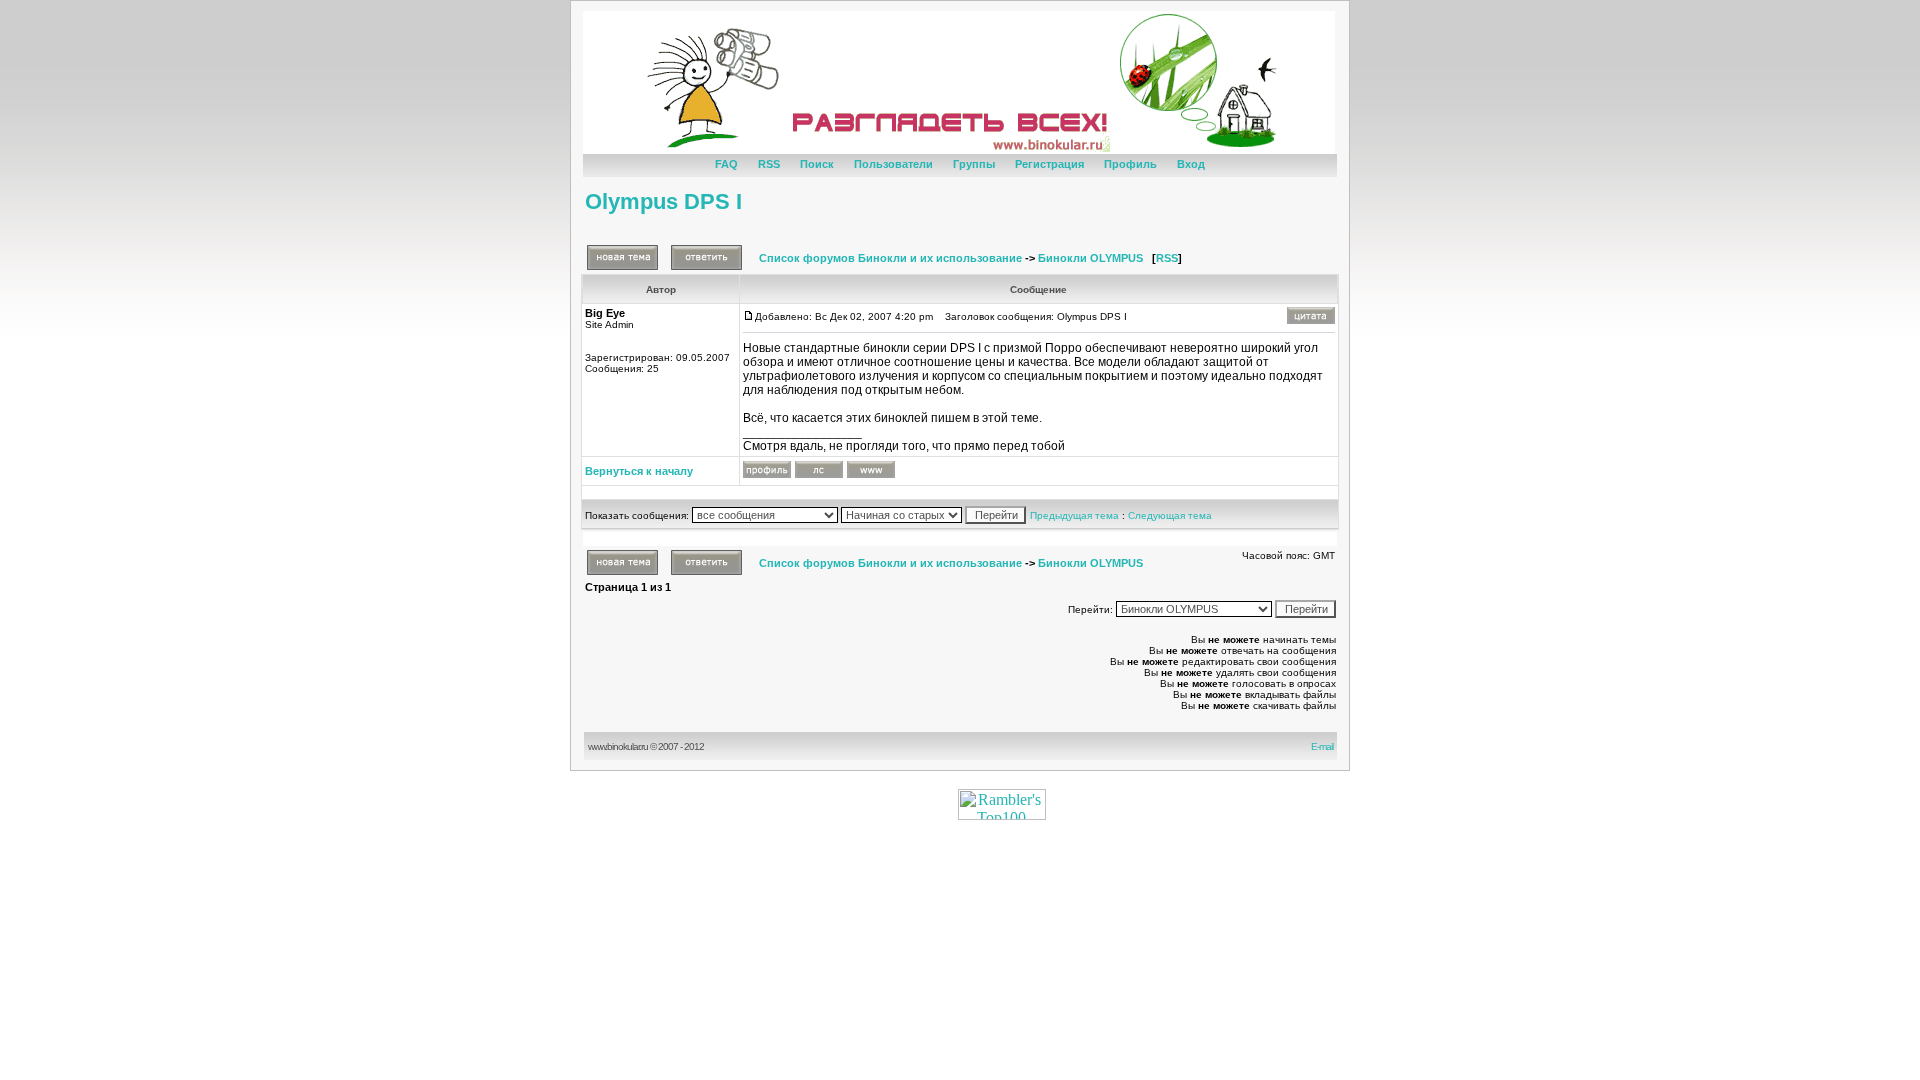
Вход (1191, 164)
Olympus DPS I (663, 201)
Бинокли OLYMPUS (1090, 258)
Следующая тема (1170, 515)
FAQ (726, 164)
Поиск (817, 164)
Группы (974, 164)
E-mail (1324, 746)
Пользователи (893, 164)
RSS (769, 164)
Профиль (1130, 164)
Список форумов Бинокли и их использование (890, 258)
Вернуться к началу (639, 471)
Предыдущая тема (1074, 515)
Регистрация (1049, 164)
